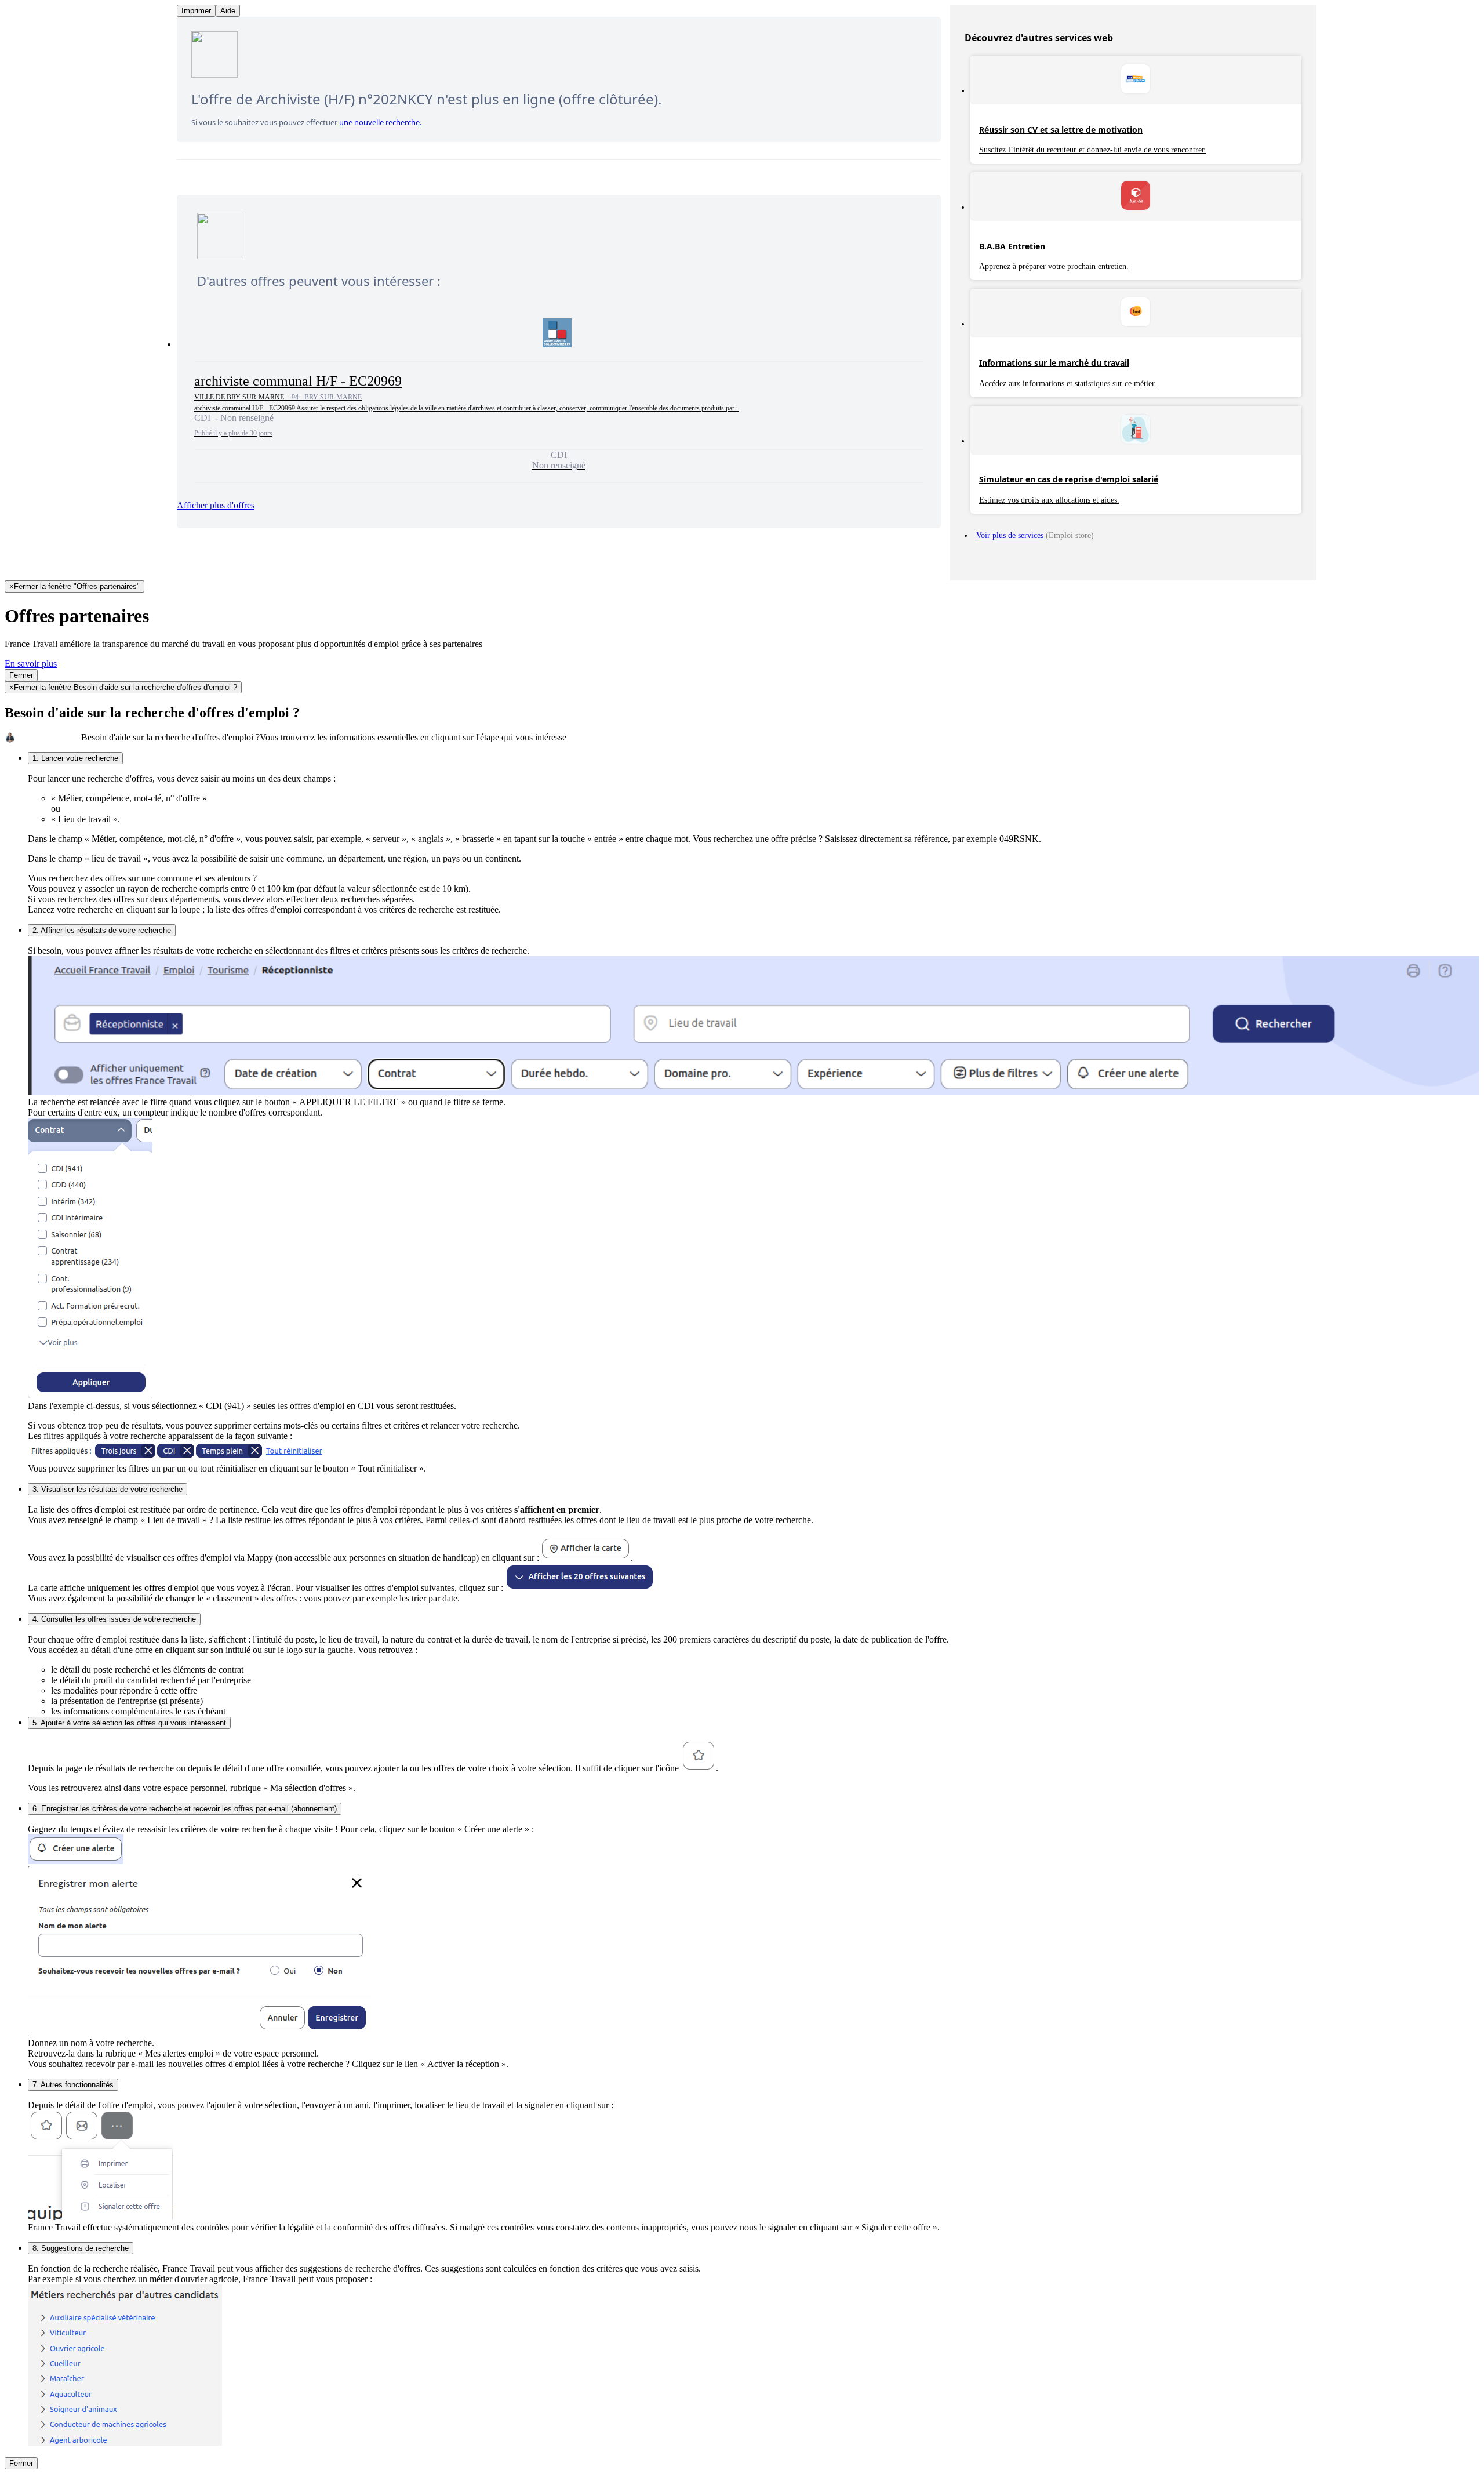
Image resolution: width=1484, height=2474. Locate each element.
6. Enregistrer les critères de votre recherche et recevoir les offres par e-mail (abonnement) (185, 1809)
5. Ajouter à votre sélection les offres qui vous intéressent (129, 1723)
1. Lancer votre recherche (75, 758)
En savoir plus (31, 664)
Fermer (21, 675)
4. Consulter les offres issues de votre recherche (114, 1619)
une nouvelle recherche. (380, 122)
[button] (559, 395)
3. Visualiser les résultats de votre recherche (108, 1489)
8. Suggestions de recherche (81, 2248)
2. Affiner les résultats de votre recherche (102, 930)
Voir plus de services (1010, 535)
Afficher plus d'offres (216, 505)
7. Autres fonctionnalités (73, 2085)
